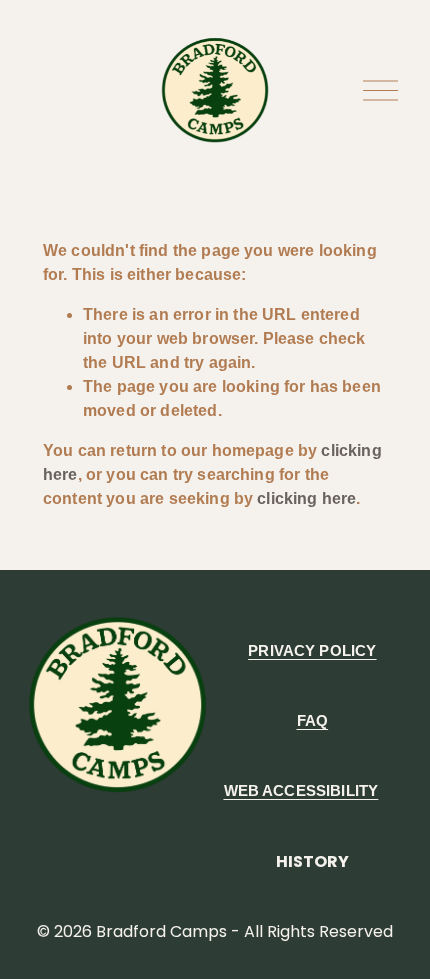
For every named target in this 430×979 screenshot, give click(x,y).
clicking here (306, 498)
